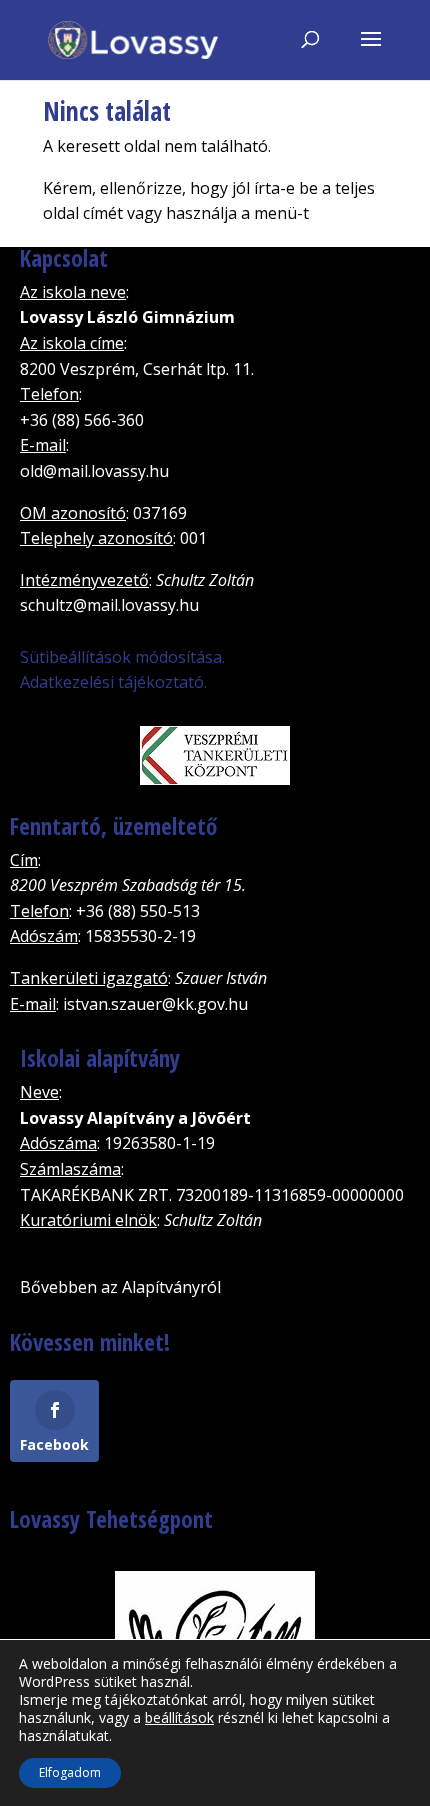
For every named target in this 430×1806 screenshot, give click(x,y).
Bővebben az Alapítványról (120, 1287)
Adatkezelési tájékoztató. (113, 682)
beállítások (179, 1718)
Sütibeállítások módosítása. (122, 657)
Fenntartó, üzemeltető (113, 826)
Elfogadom (70, 1772)
